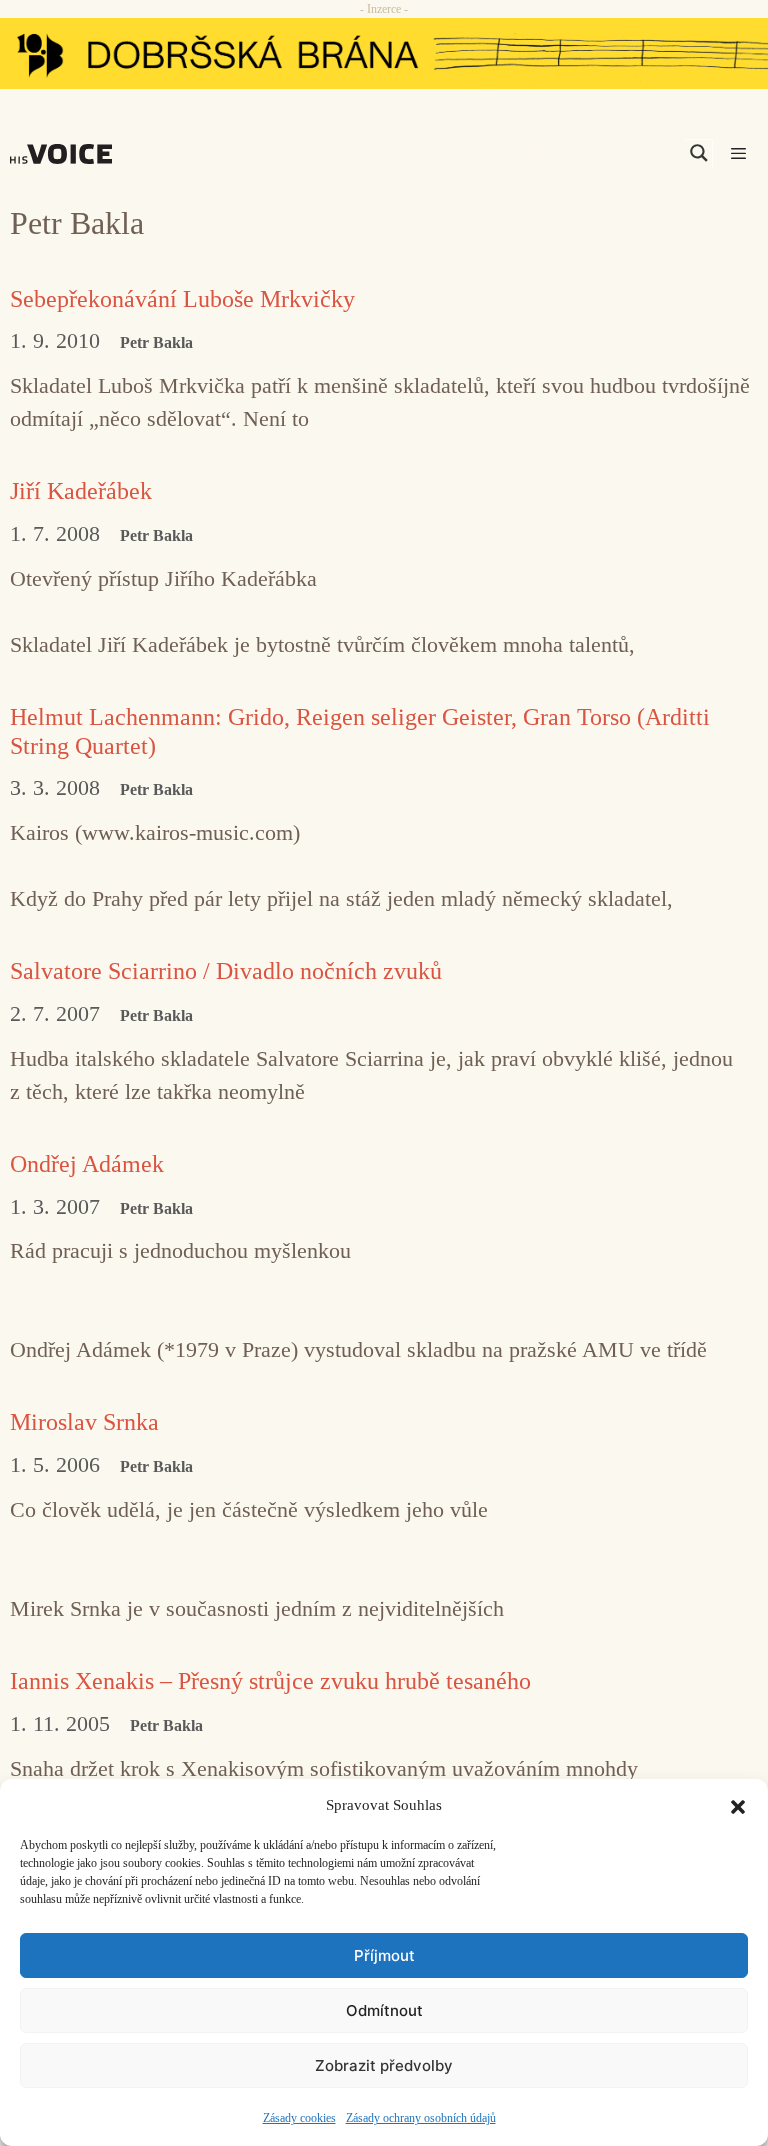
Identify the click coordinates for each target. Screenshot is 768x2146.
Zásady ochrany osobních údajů (421, 2118)
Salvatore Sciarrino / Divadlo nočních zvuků (226, 971)
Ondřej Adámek (87, 1164)
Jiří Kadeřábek (81, 491)
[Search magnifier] (699, 153)
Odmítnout (384, 2010)
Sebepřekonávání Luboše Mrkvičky (182, 299)
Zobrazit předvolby (384, 2065)
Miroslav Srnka (84, 1422)
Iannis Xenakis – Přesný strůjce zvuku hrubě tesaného (270, 1681)
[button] (738, 1805)
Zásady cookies (299, 2118)
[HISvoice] (66, 154)
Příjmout (384, 1955)
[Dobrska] (384, 53)
